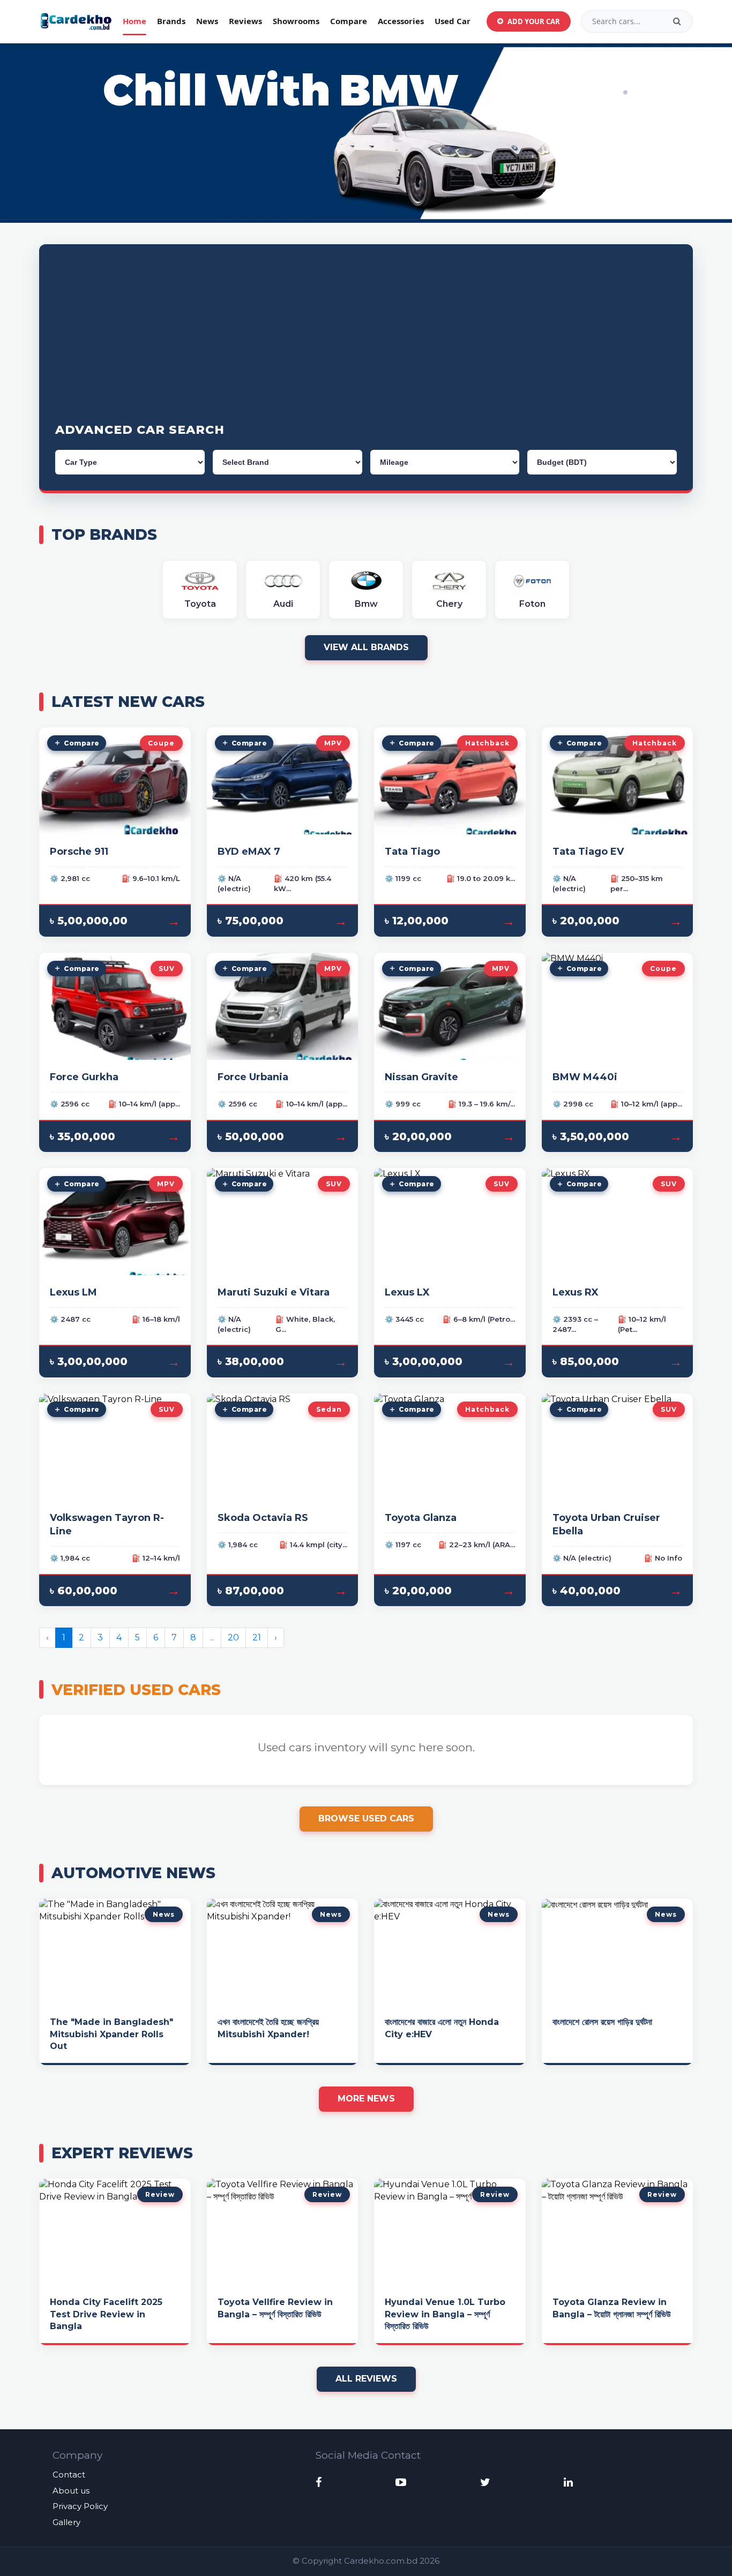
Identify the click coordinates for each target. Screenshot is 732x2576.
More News (366, 2099)
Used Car (453, 21)
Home (135, 21)
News (207, 21)
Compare (349, 21)
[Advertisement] (366, 341)
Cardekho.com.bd (381, 2561)
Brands (171, 21)
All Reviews (366, 2379)
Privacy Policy (80, 2506)
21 (257, 1637)
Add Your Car (534, 21)
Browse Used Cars (366, 1818)
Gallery (66, 2522)
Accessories (401, 21)
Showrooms (296, 21)
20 (233, 1637)
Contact (69, 2475)
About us (71, 2491)
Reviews (245, 21)
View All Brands (366, 647)
